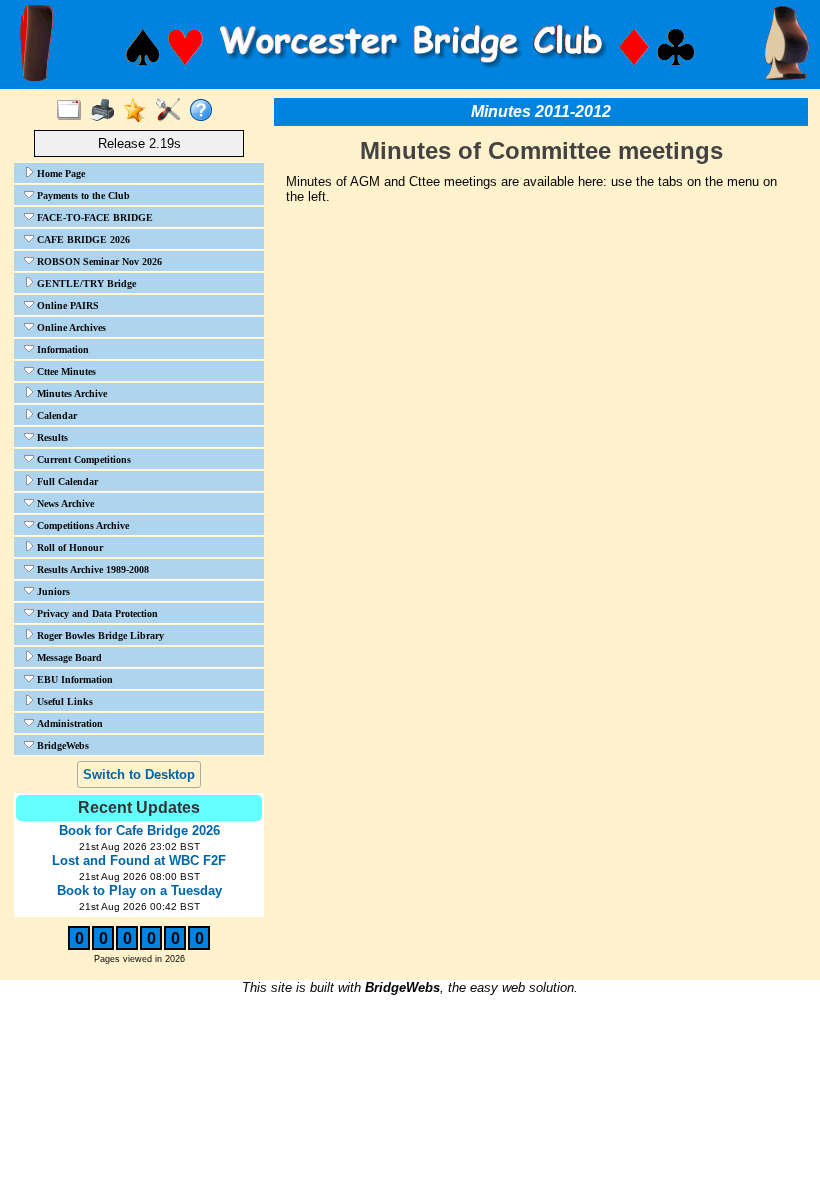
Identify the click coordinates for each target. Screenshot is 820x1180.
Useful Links (63, 701)
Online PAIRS (66, 305)
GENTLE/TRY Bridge (85, 283)
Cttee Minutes (65, 371)
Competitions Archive (81, 525)
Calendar (55, 415)
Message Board (68, 657)
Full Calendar (66, 481)
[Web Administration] (172, 111)
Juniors (52, 591)
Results (51, 437)
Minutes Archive (70, 393)
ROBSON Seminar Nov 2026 (98, 261)
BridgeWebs (61, 745)
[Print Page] (106, 111)
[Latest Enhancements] (139, 111)
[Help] (205, 111)
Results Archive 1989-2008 (91, 569)
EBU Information (73, 679)
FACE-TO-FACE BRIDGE (93, 217)
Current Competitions (82, 459)
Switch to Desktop (139, 774)
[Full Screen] (73, 111)
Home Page (59, 173)
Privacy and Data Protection (96, 613)
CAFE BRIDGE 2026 (82, 239)
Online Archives (70, 327)
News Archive (64, 503)
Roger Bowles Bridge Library (99, 635)
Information (61, 349)
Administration (68, 723)
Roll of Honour (68, 547)
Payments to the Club (82, 195)
